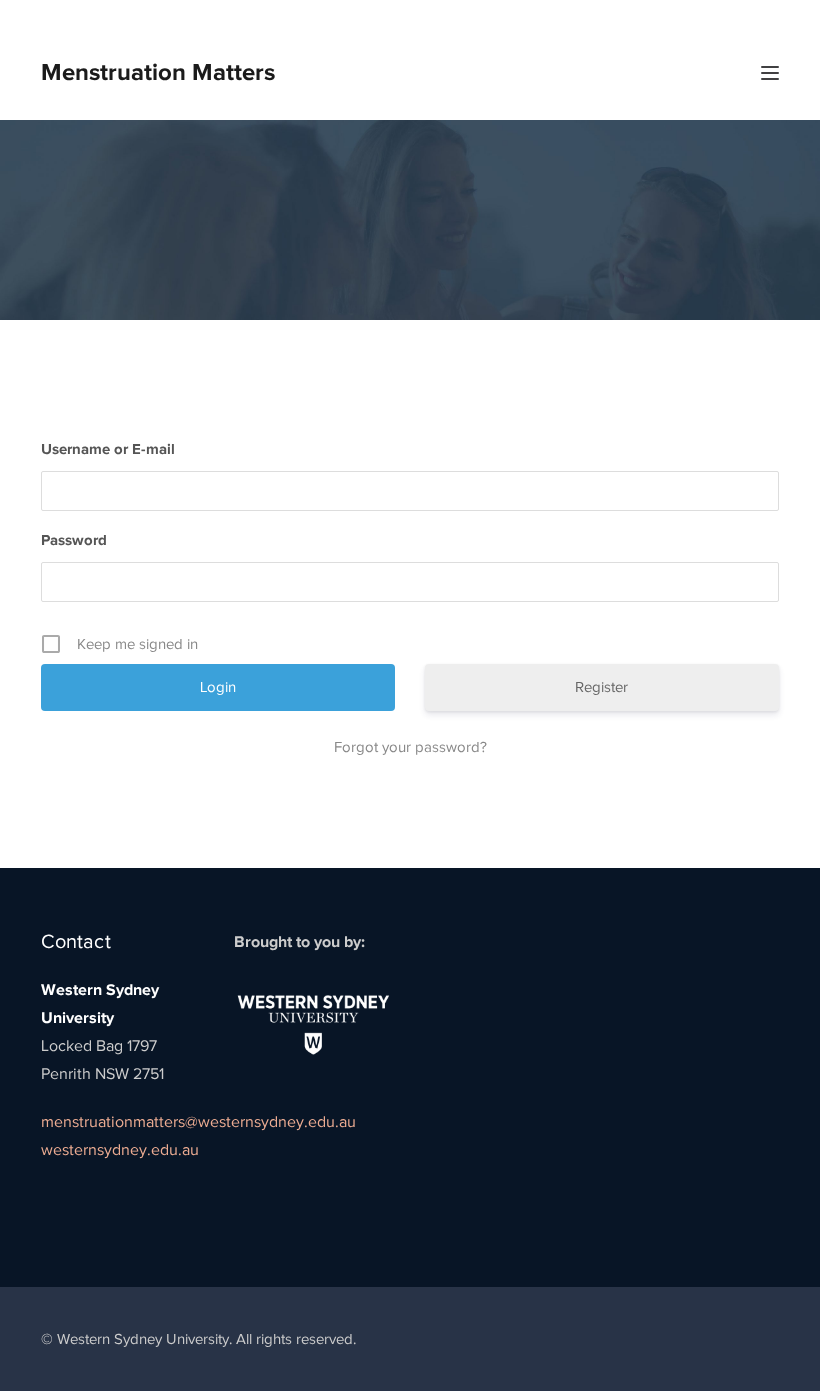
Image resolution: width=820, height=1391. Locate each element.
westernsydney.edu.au (120, 1150)
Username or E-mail (108, 448)
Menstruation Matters (158, 71)
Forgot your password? (410, 747)
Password (74, 539)
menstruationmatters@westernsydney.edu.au (198, 1122)
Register (601, 687)
